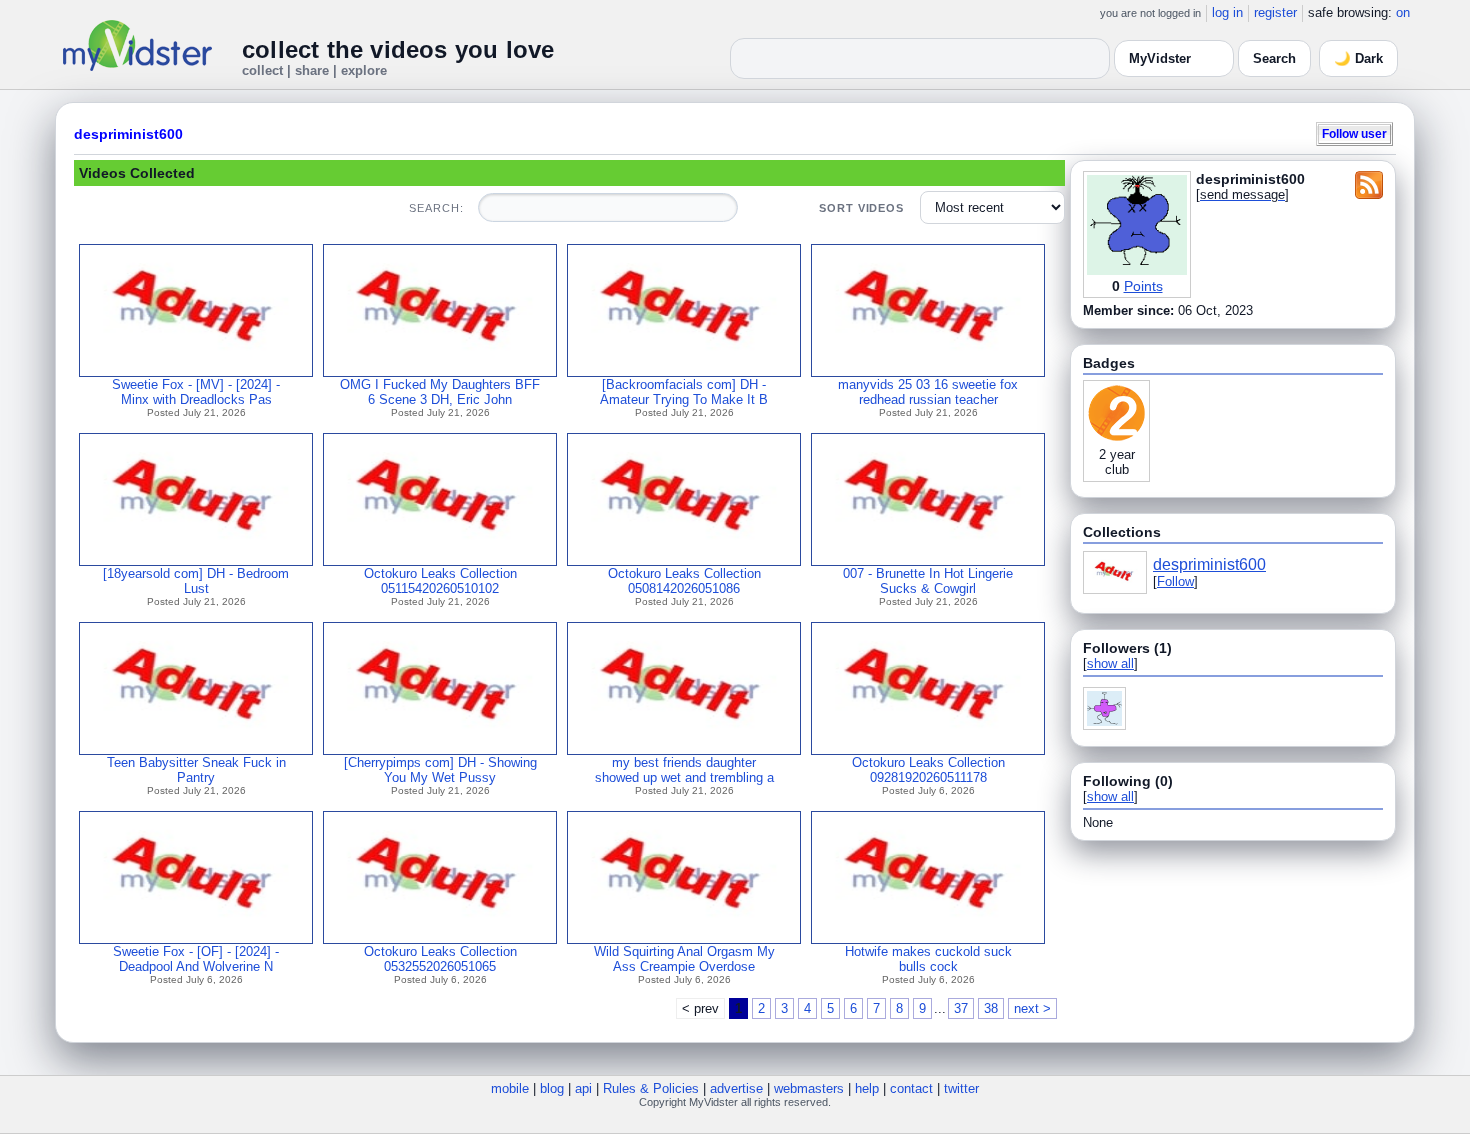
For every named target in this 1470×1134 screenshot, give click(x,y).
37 (961, 1008)
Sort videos (861, 208)
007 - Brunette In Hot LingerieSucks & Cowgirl (928, 581)
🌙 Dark (1358, 58)
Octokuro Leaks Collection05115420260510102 (440, 581)
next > (1032, 1008)
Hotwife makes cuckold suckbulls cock (928, 959)
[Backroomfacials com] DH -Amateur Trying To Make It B (684, 392)
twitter (961, 1088)
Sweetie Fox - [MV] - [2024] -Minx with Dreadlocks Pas (196, 392)
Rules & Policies (651, 1088)
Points (1143, 286)
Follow (1175, 581)
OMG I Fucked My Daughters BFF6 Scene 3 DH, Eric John (440, 392)
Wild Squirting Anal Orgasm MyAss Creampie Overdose (684, 959)
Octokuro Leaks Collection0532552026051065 (440, 959)
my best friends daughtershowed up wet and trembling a (684, 770)
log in (1227, 12)
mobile (510, 1088)
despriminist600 (128, 134)
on (1403, 12)
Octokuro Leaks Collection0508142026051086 (684, 581)
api (583, 1088)
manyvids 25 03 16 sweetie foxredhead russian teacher (928, 392)
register (1275, 12)
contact (911, 1088)
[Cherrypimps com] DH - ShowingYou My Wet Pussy (440, 770)
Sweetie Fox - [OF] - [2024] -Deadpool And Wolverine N (196, 959)
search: (436, 208)
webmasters (809, 1088)
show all (1110, 663)
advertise (736, 1088)
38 (991, 1008)
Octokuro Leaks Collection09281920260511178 (928, 770)
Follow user (1354, 133)
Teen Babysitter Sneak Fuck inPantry (196, 770)
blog (552, 1088)
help (867, 1088)
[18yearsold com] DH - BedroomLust (196, 581)
